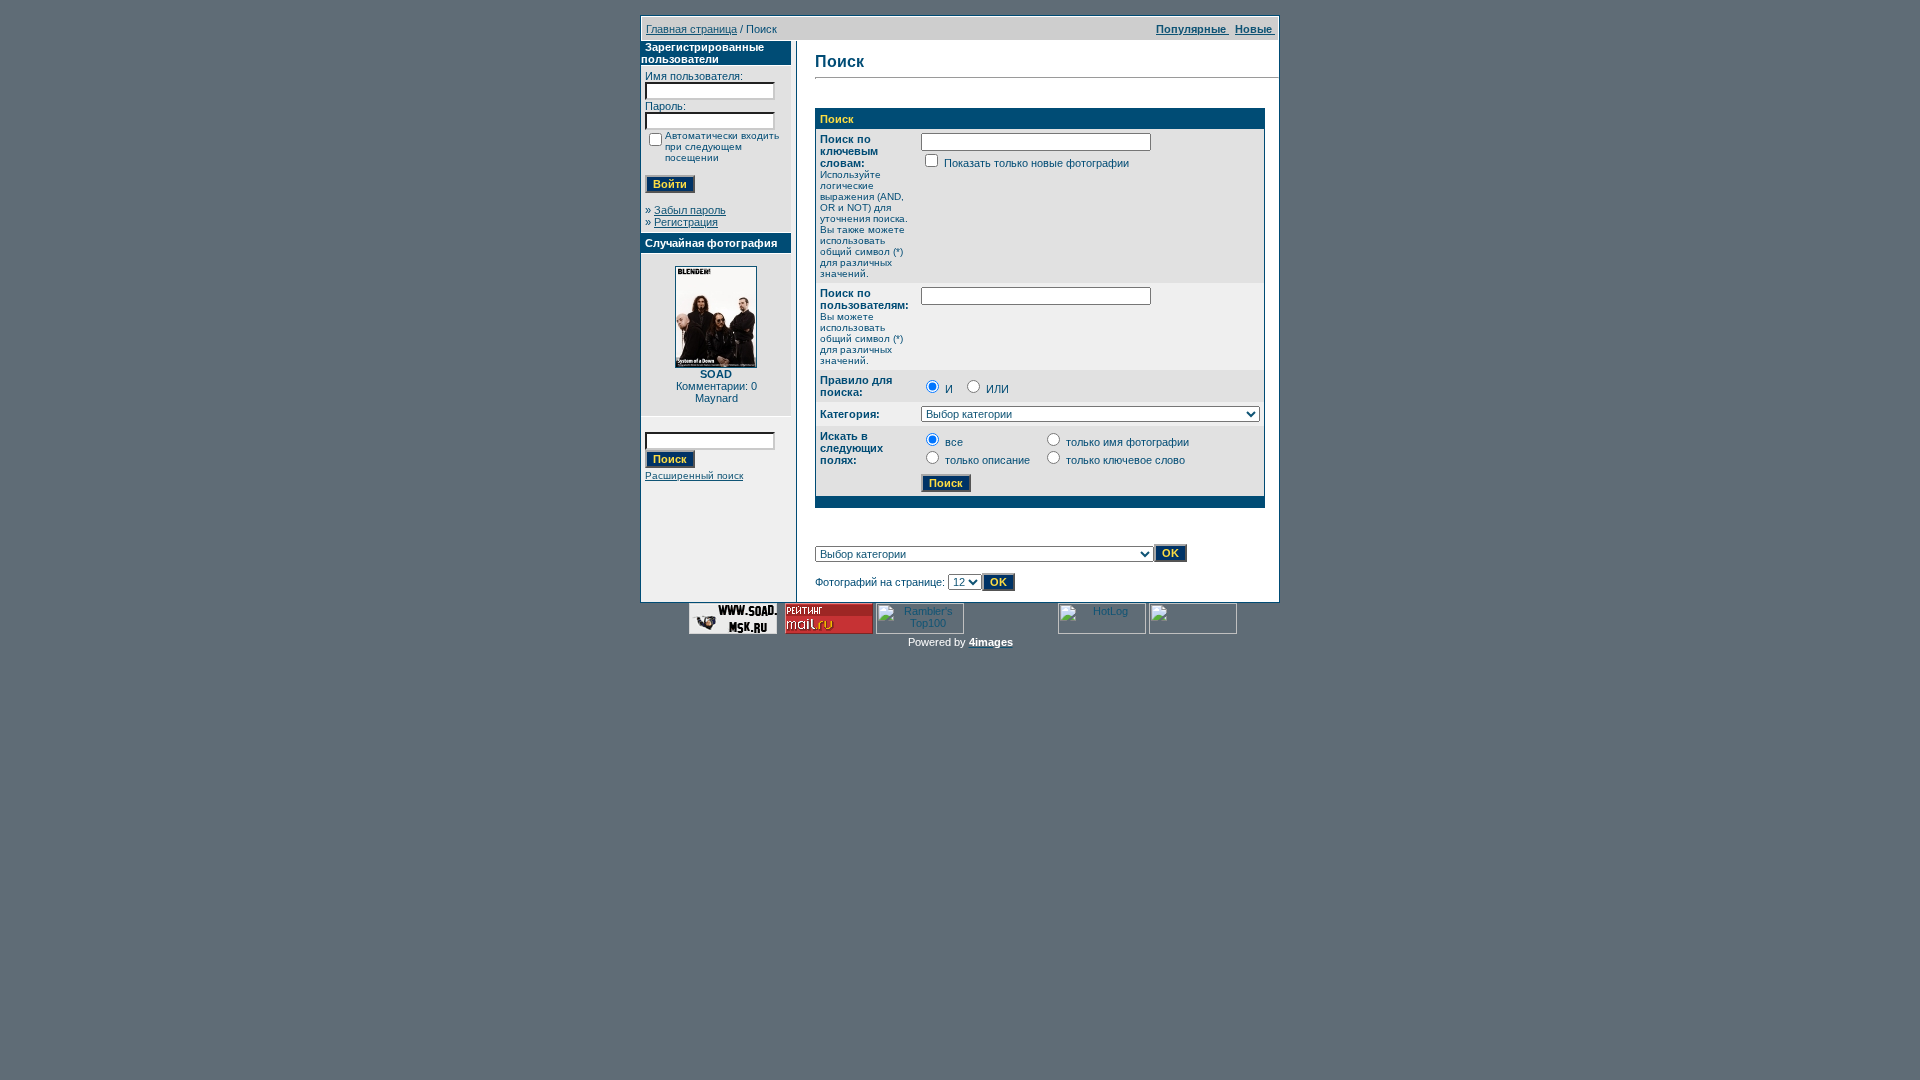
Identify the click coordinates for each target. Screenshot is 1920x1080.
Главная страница (691, 29)
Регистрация (686, 222)
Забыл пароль (690, 210)
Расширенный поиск (694, 475)
